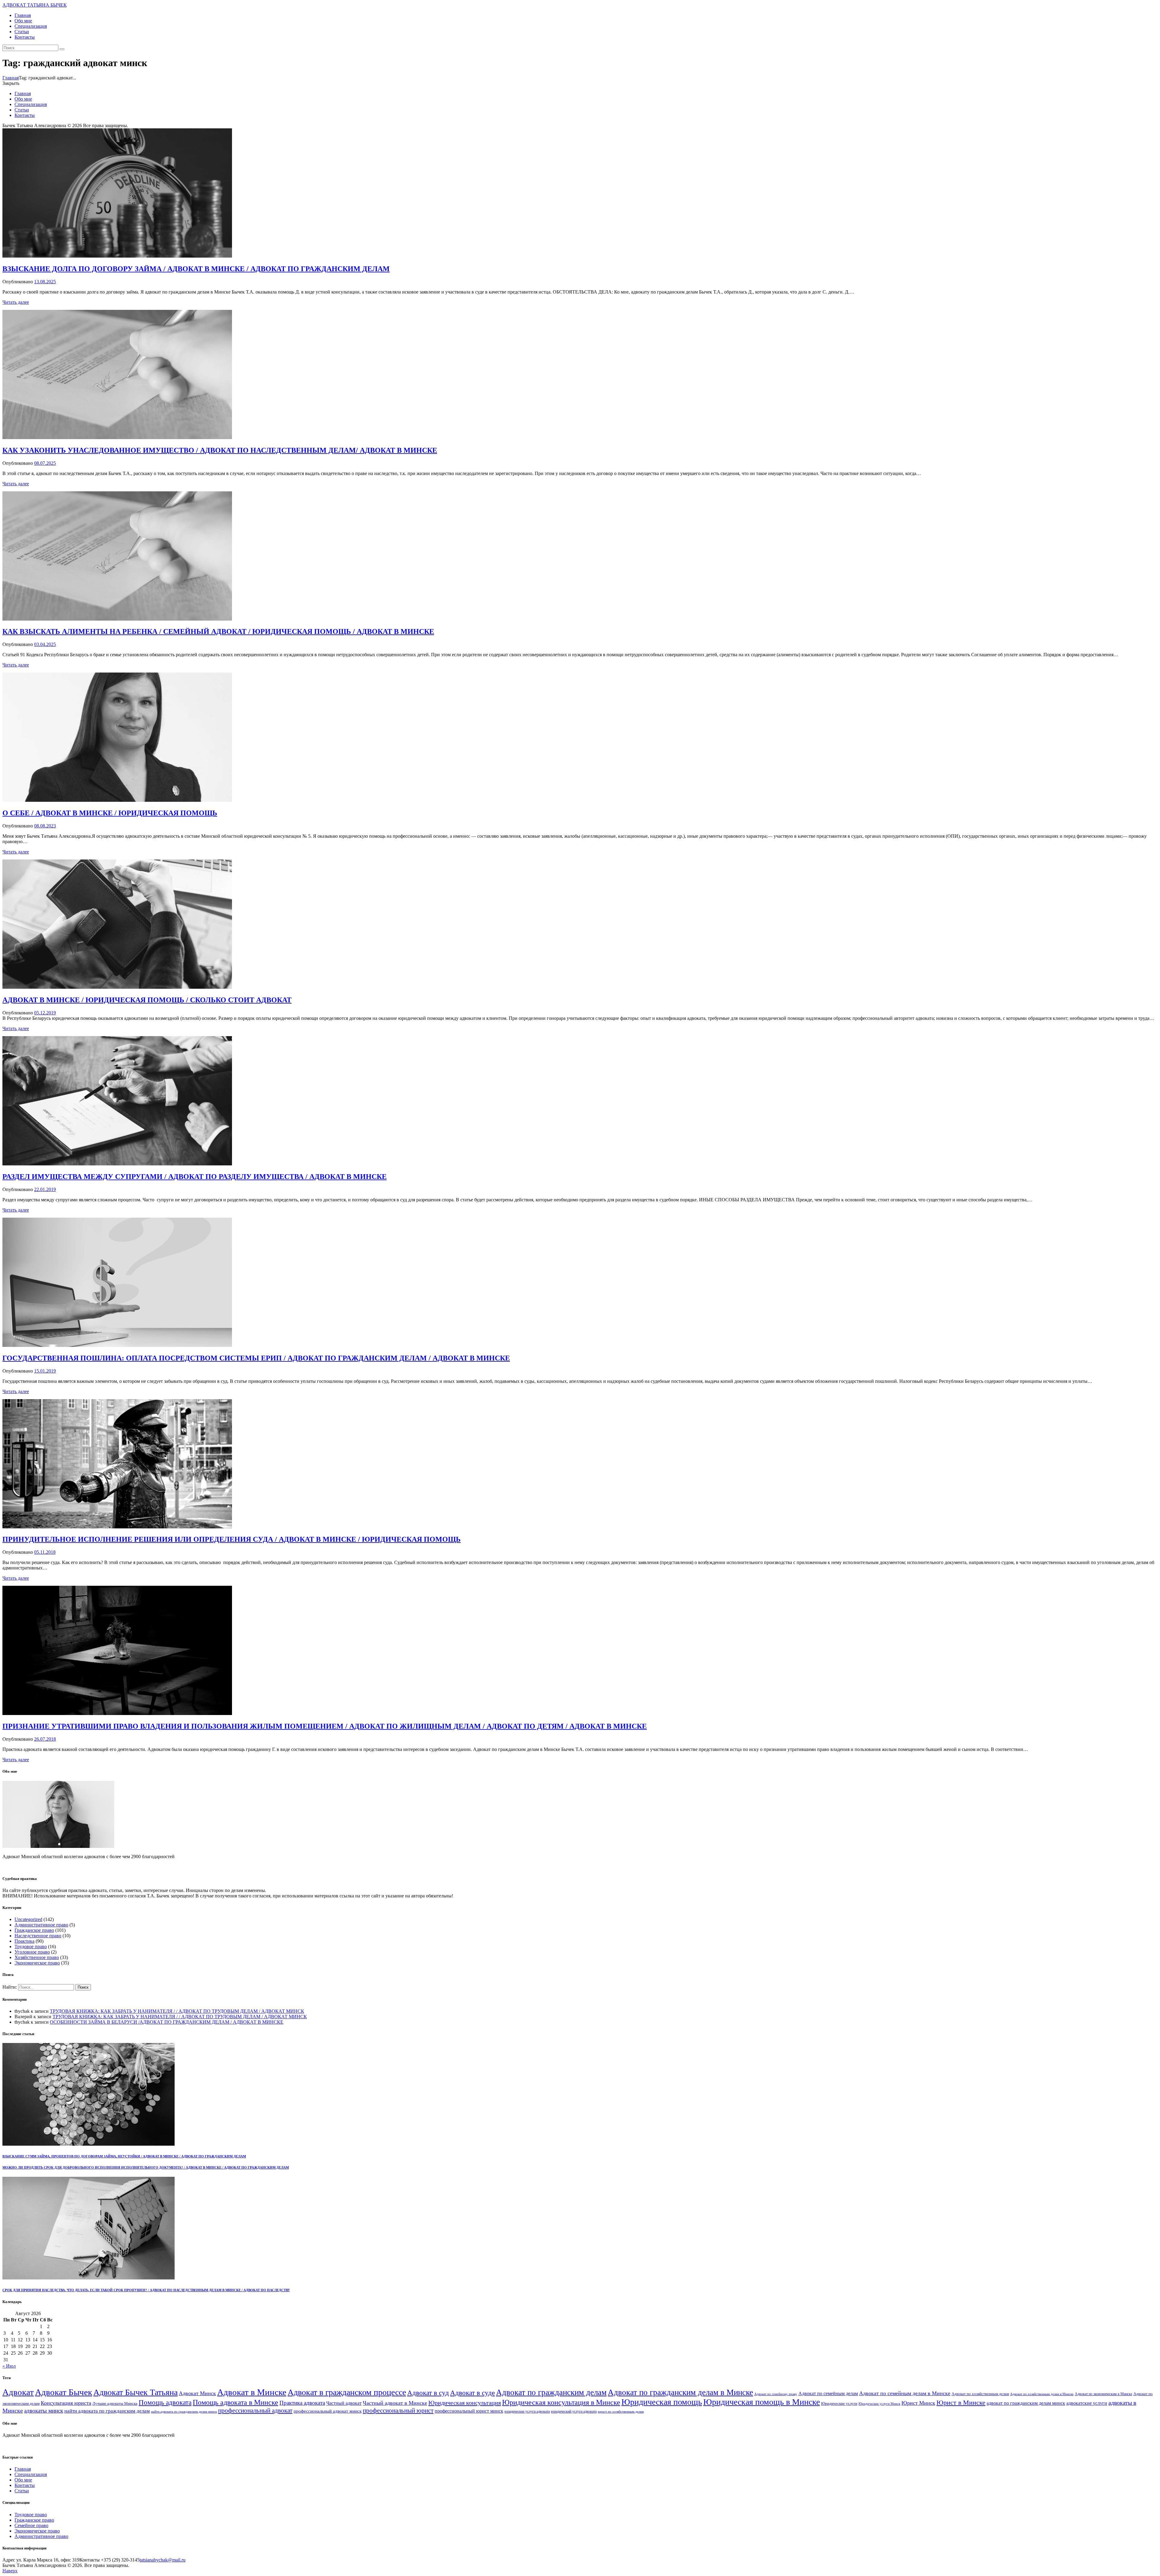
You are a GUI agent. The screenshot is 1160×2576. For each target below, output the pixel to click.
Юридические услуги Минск (879, 2404)
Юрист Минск (918, 2403)
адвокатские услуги (1087, 2403)
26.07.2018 (45, 1739)
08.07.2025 (45, 463)
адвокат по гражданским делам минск (1026, 2403)
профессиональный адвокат (255, 2411)
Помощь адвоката (165, 2403)
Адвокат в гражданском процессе (347, 2392)
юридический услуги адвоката (574, 2411)
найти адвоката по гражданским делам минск (184, 2412)
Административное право (41, 1925)
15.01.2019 (45, 1371)
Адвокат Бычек (64, 2392)
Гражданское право (34, 1930)
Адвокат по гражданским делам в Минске (680, 2392)
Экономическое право (37, 1963)
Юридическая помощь (662, 2402)
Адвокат (18, 2392)
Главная (11, 78)
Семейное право (31, 2525)
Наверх (10, 2571)
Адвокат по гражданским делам (551, 2392)
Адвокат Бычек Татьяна (135, 2392)
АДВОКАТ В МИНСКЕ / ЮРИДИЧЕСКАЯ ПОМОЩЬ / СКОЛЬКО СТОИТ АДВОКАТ (147, 1000)
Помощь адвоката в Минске (235, 2402)
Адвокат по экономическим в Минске (1104, 2394)
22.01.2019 (45, 1189)
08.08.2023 (45, 826)
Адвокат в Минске (252, 2392)
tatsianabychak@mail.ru (163, 2560)
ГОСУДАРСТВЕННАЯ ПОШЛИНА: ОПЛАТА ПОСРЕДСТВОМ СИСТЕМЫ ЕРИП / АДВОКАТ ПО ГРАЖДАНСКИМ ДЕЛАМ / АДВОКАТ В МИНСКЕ (256, 1358)
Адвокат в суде (472, 2393)
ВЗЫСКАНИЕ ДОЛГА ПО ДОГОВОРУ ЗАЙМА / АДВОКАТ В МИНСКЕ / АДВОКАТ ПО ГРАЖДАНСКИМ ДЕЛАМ (196, 269)
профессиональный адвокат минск (328, 2411)
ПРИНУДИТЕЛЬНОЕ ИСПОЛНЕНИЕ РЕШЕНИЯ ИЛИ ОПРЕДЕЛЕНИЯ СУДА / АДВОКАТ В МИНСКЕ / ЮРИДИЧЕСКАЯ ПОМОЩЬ (232, 1539)
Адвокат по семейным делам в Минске (905, 2393)
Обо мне (23, 2480)
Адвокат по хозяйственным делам (980, 2394)
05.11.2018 (45, 1552)
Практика (24, 1941)
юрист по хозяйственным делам (621, 2411)
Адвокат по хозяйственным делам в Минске (1042, 2394)
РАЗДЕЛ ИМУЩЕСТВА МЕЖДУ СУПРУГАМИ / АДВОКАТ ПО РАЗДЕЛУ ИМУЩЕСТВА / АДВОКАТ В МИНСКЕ (195, 1177)
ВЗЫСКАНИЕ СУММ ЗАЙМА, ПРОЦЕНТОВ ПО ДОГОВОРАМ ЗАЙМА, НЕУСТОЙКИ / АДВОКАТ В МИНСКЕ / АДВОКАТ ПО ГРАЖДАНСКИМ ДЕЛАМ (124, 2156)
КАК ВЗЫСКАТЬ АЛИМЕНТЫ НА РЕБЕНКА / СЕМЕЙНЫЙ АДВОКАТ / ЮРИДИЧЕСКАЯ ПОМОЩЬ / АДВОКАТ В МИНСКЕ (218, 631)
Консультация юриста (66, 2403)
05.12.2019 (45, 1013)
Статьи (22, 2491)
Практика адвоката (302, 2403)
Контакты (25, 2485)
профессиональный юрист (398, 2411)
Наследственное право (38, 1936)
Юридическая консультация (465, 2403)
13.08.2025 (45, 282)
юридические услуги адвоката (527, 2412)
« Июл (9, 2366)
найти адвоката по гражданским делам (107, 2411)
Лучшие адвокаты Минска (115, 2404)
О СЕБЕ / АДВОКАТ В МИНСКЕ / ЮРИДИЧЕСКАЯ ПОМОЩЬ (110, 813)
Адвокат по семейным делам (828, 2393)
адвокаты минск (44, 2411)
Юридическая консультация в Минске (561, 2402)
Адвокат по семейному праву (776, 2394)
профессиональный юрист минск (469, 2411)
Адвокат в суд (428, 2393)
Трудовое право (31, 1946)
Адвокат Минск (197, 2393)
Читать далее (16, 302)
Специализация (31, 2474)
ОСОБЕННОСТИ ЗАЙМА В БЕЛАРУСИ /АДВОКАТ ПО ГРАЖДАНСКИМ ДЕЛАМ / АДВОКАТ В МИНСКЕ (167, 2022)
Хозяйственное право (37, 1957)
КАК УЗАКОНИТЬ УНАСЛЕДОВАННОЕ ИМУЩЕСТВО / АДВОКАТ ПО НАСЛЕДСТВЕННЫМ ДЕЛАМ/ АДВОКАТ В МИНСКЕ (220, 450)
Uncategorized (28, 1919)
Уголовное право (32, 1952)
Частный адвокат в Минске (395, 2403)
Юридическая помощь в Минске (762, 2402)
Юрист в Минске (961, 2403)
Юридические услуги (839, 2404)
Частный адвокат (344, 2403)
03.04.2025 (45, 644)
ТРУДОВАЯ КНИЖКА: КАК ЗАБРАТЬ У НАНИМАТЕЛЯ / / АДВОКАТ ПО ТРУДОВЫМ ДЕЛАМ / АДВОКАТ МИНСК (177, 2011)
